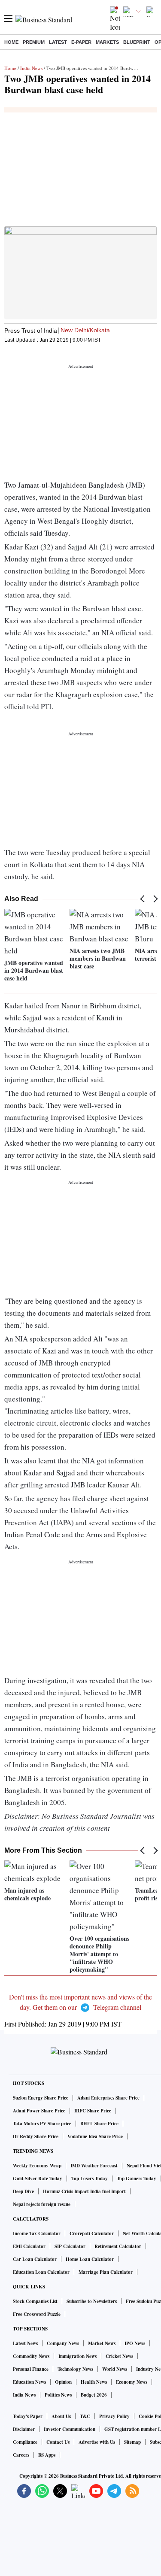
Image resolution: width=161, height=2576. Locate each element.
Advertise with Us (97, 2442)
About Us (61, 2416)
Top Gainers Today (137, 2179)
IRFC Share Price (93, 2111)
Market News (102, 2343)
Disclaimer (24, 2429)
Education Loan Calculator (41, 2272)
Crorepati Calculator (92, 2233)
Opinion (63, 2382)
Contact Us (58, 2442)
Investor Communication (70, 2429)
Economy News (132, 2382)
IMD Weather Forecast (94, 2166)
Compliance (25, 2442)
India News (31, 68)
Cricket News (119, 2356)
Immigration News (77, 2356)
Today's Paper (28, 2416)
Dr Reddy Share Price (36, 2136)
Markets (107, 42)
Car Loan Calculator (35, 2259)
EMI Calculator (29, 2246)
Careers (21, 2455)
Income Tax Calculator (37, 2233)
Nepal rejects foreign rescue (42, 2204)
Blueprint (137, 42)
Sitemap (132, 2442)
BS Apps (47, 2455)
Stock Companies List (35, 2301)
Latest (58, 42)
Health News (94, 2382)
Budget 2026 (94, 2395)
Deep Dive (23, 2191)
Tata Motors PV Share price (42, 2124)
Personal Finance (31, 2369)
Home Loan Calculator (90, 2259)
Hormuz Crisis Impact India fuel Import (84, 2191)
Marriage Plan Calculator (106, 2272)
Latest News (25, 2343)
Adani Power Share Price (39, 2111)
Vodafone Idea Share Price (95, 2136)
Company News (63, 2343)
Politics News (58, 2395)
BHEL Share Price (99, 2124)
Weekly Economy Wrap (37, 2166)
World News (115, 2369)
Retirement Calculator (118, 2246)
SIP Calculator (70, 2246)
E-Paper (81, 42)
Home (11, 42)
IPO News (135, 2343)
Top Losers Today (90, 2179)
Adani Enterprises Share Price (108, 2098)
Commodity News (31, 2356)
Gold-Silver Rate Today (38, 2179)
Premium (34, 42)
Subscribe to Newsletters (92, 2301)
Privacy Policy (114, 2416)
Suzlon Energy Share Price (41, 2098)
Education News (29, 2382)
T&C (85, 2416)
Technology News (75, 2369)
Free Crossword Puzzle (37, 2314)
